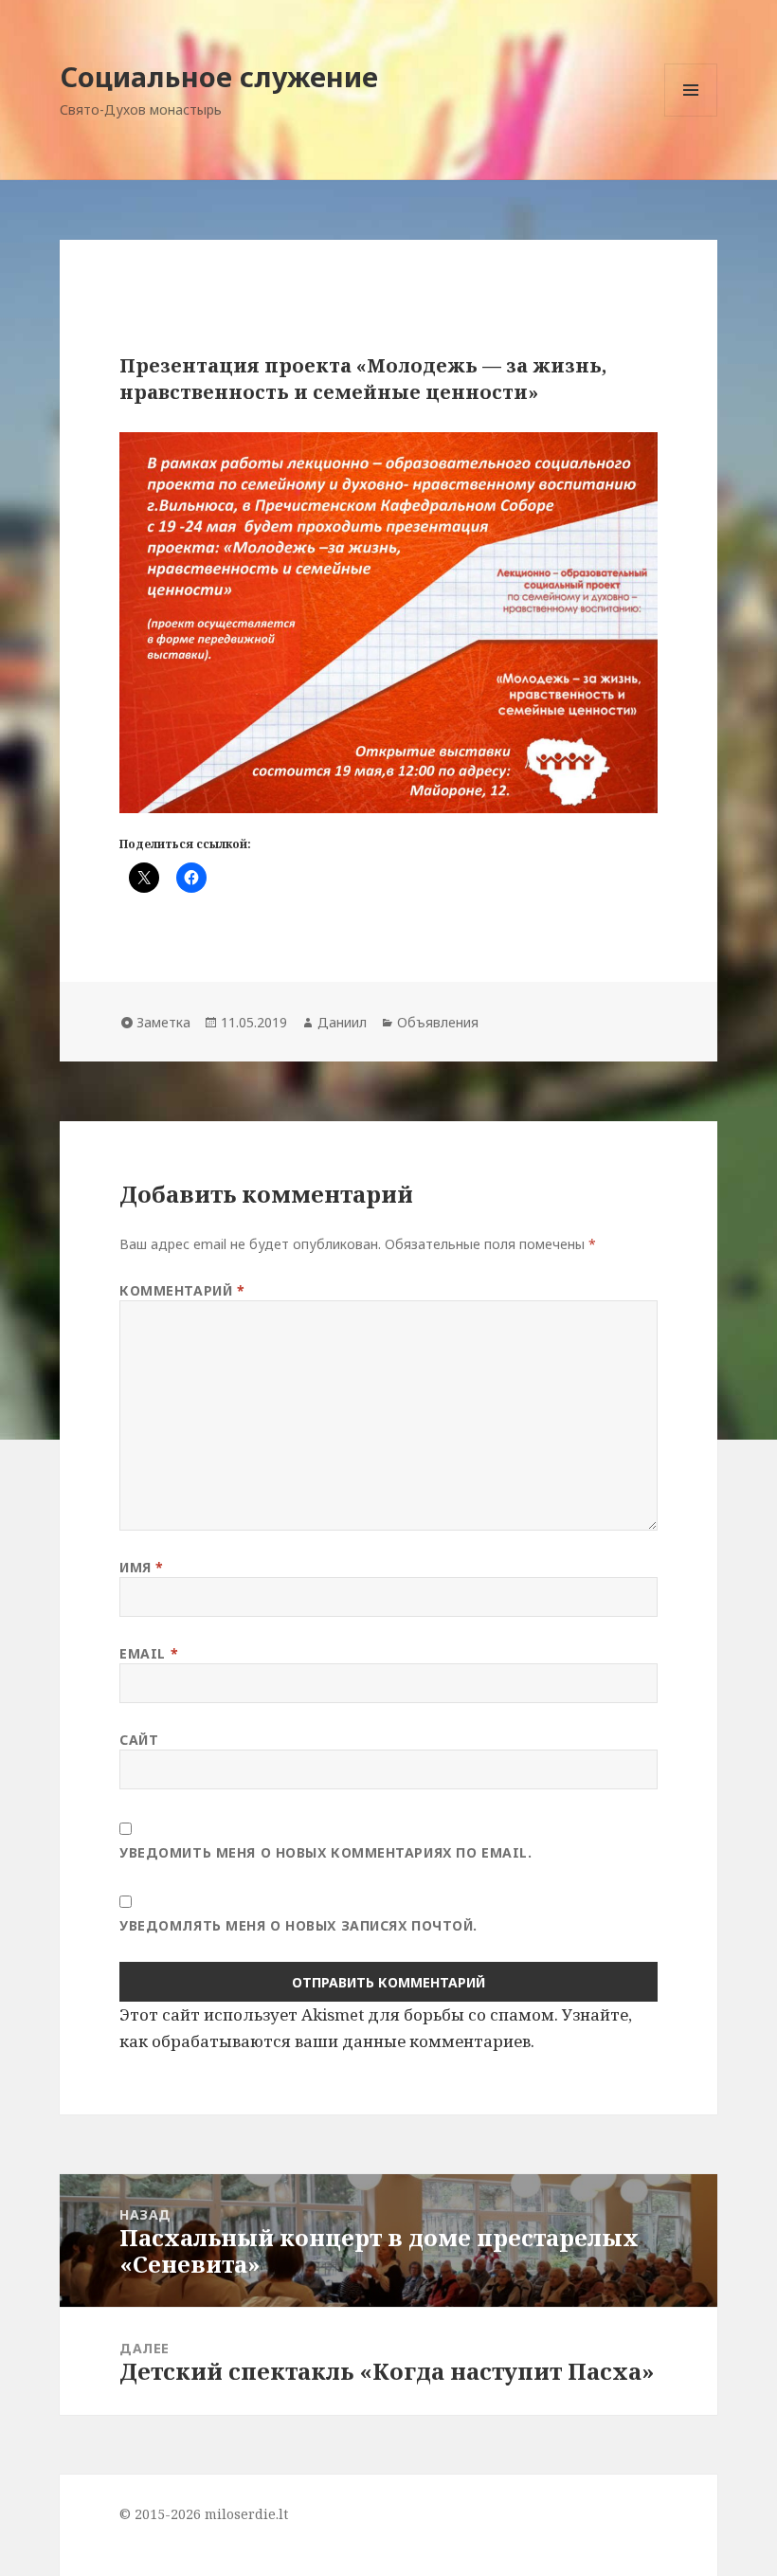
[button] (388, 622)
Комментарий (182, 1290)
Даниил (342, 1022)
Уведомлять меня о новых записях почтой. (298, 1925)
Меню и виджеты (691, 116)
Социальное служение (219, 76)
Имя (142, 1567)
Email (149, 1653)
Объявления (438, 1022)
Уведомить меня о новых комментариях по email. (325, 1852)
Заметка (163, 1022)
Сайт (139, 1740)
